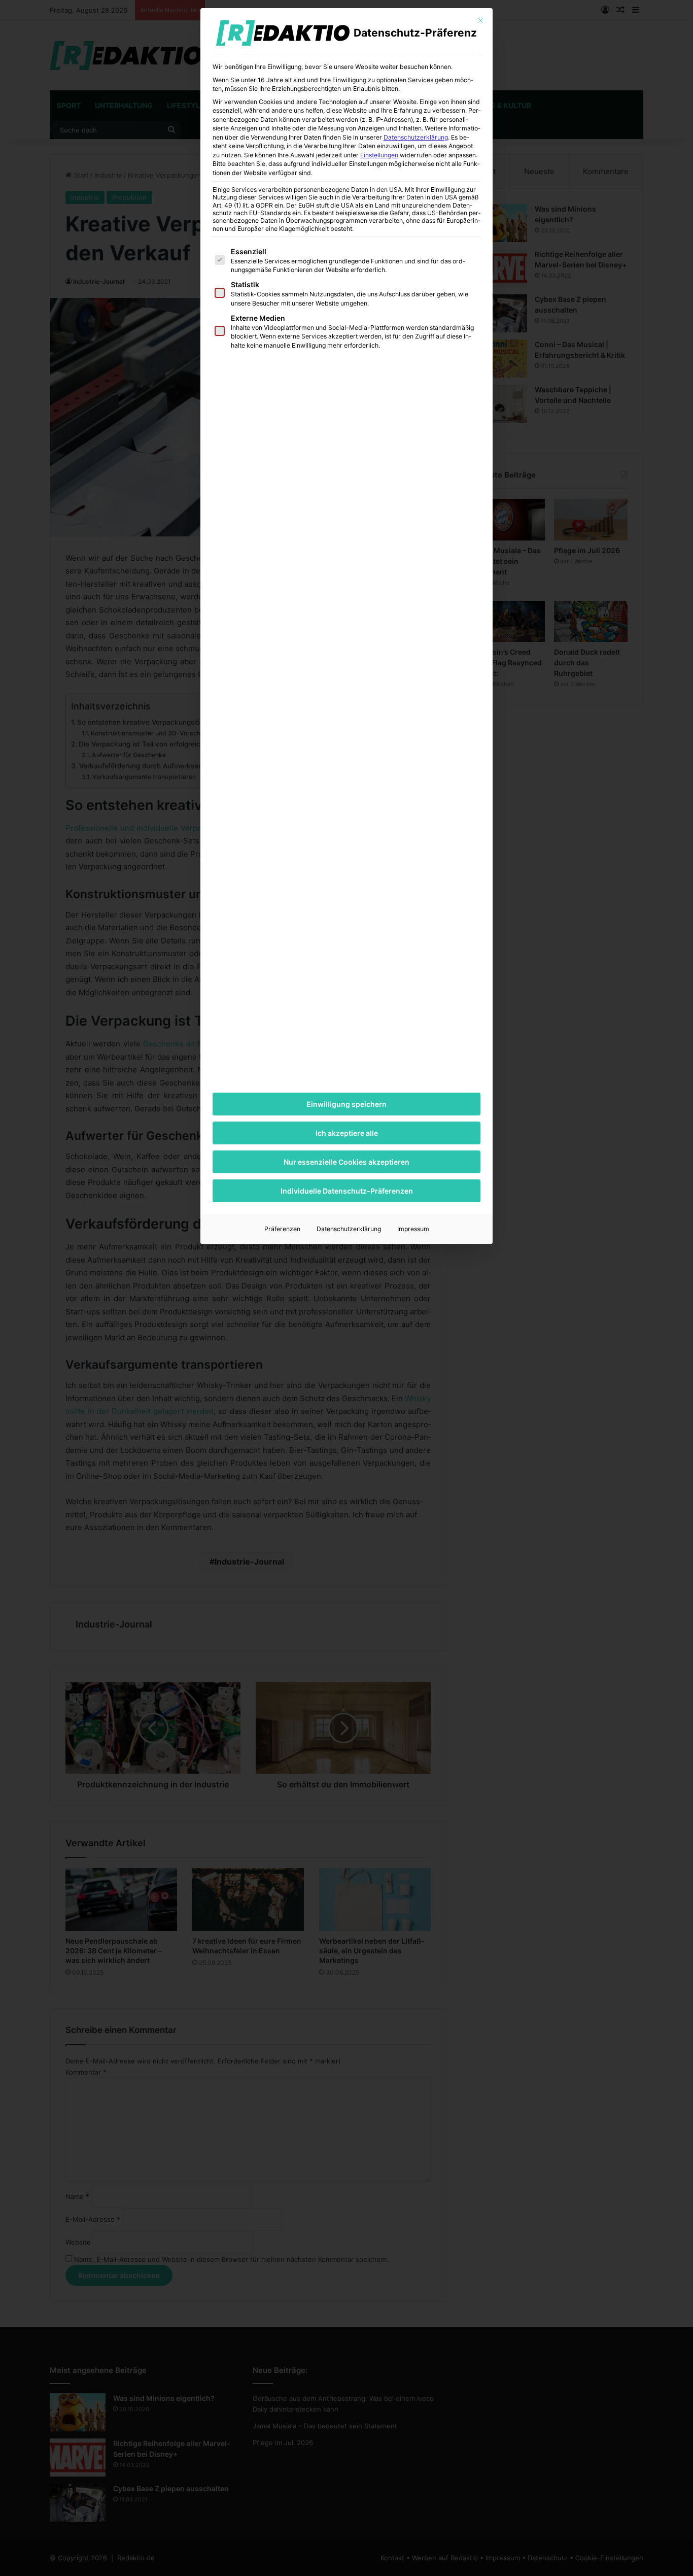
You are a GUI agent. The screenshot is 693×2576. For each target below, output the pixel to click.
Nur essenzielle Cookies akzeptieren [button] (346, 1162)
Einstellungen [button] (379, 155)
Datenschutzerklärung (416, 137)
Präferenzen (282, 1229)
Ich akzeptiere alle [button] (347, 1133)
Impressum (413, 1229)
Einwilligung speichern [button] (346, 1104)
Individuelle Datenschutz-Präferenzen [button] (347, 1191)
